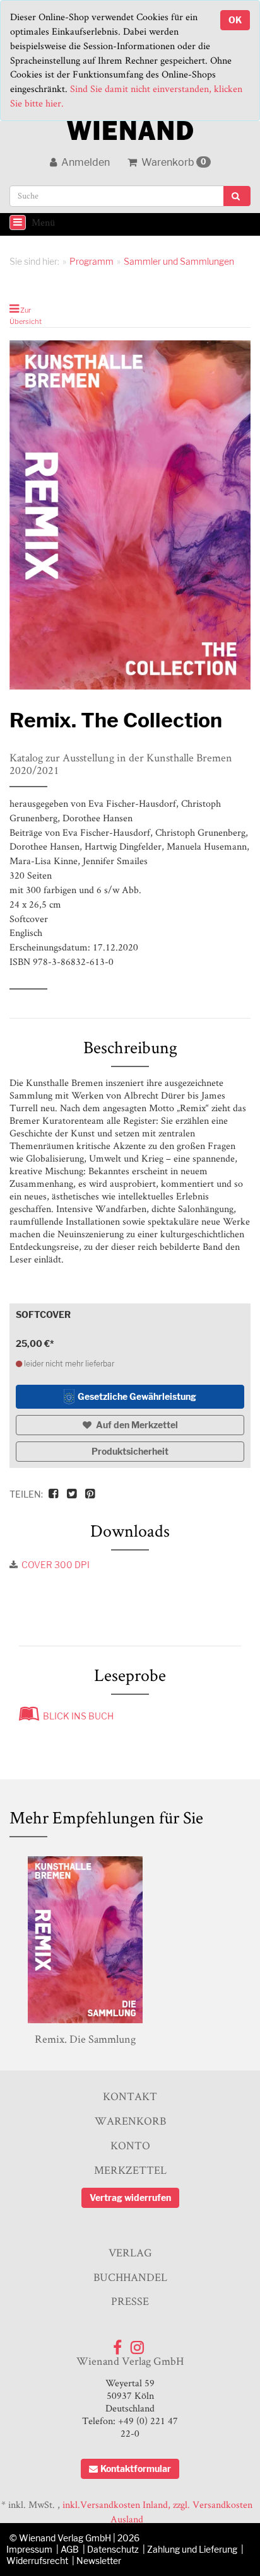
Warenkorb (173, 162)
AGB (70, 2549)
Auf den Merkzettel (136, 1425)
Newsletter (99, 2561)
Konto (130, 2145)
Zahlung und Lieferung (192, 2549)
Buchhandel (130, 2277)
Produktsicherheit (130, 1451)
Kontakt (130, 2096)
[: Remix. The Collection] (130, 515)
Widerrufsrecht (37, 2561)
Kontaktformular (136, 2469)
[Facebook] (117, 2344)
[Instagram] (137, 2344)
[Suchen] (237, 196)
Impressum (29, 2549)
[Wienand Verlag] (130, 128)
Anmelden (85, 162)
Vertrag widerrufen (130, 2198)
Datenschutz (113, 2549)
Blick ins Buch (76, 1716)
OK (235, 20)
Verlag (130, 2252)
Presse (130, 2301)
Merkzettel (130, 2170)
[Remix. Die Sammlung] (85, 1940)
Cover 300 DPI (56, 1565)
